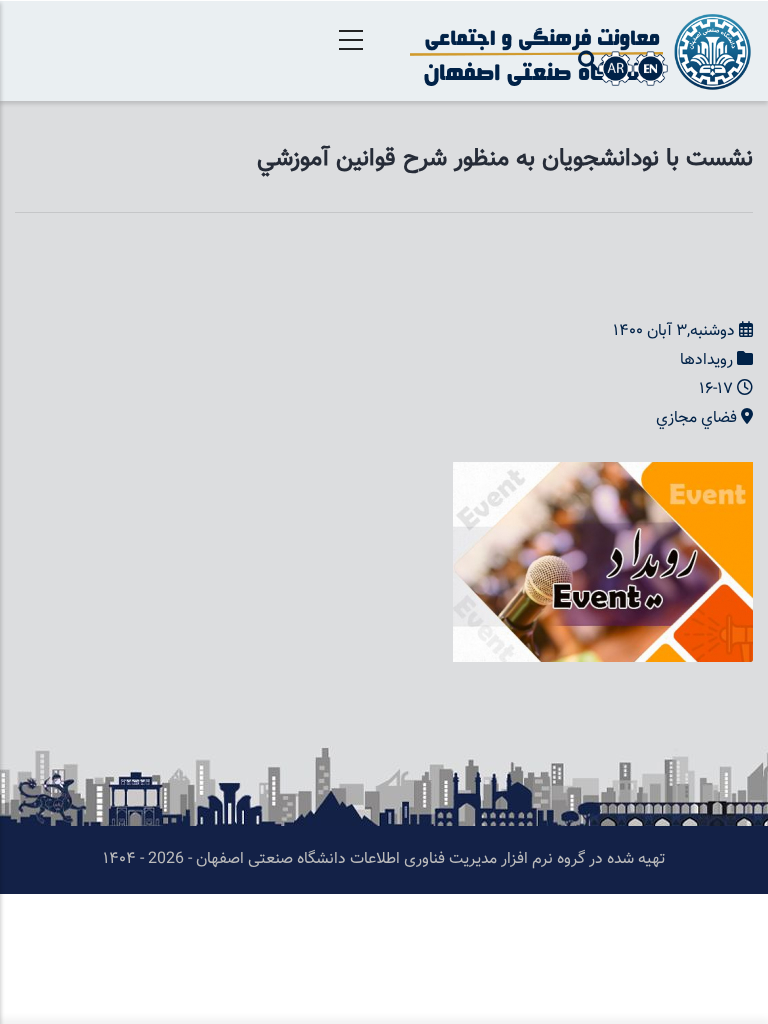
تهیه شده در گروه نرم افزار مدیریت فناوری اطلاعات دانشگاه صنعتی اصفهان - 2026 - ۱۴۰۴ (384, 859)
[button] (603, 475)
